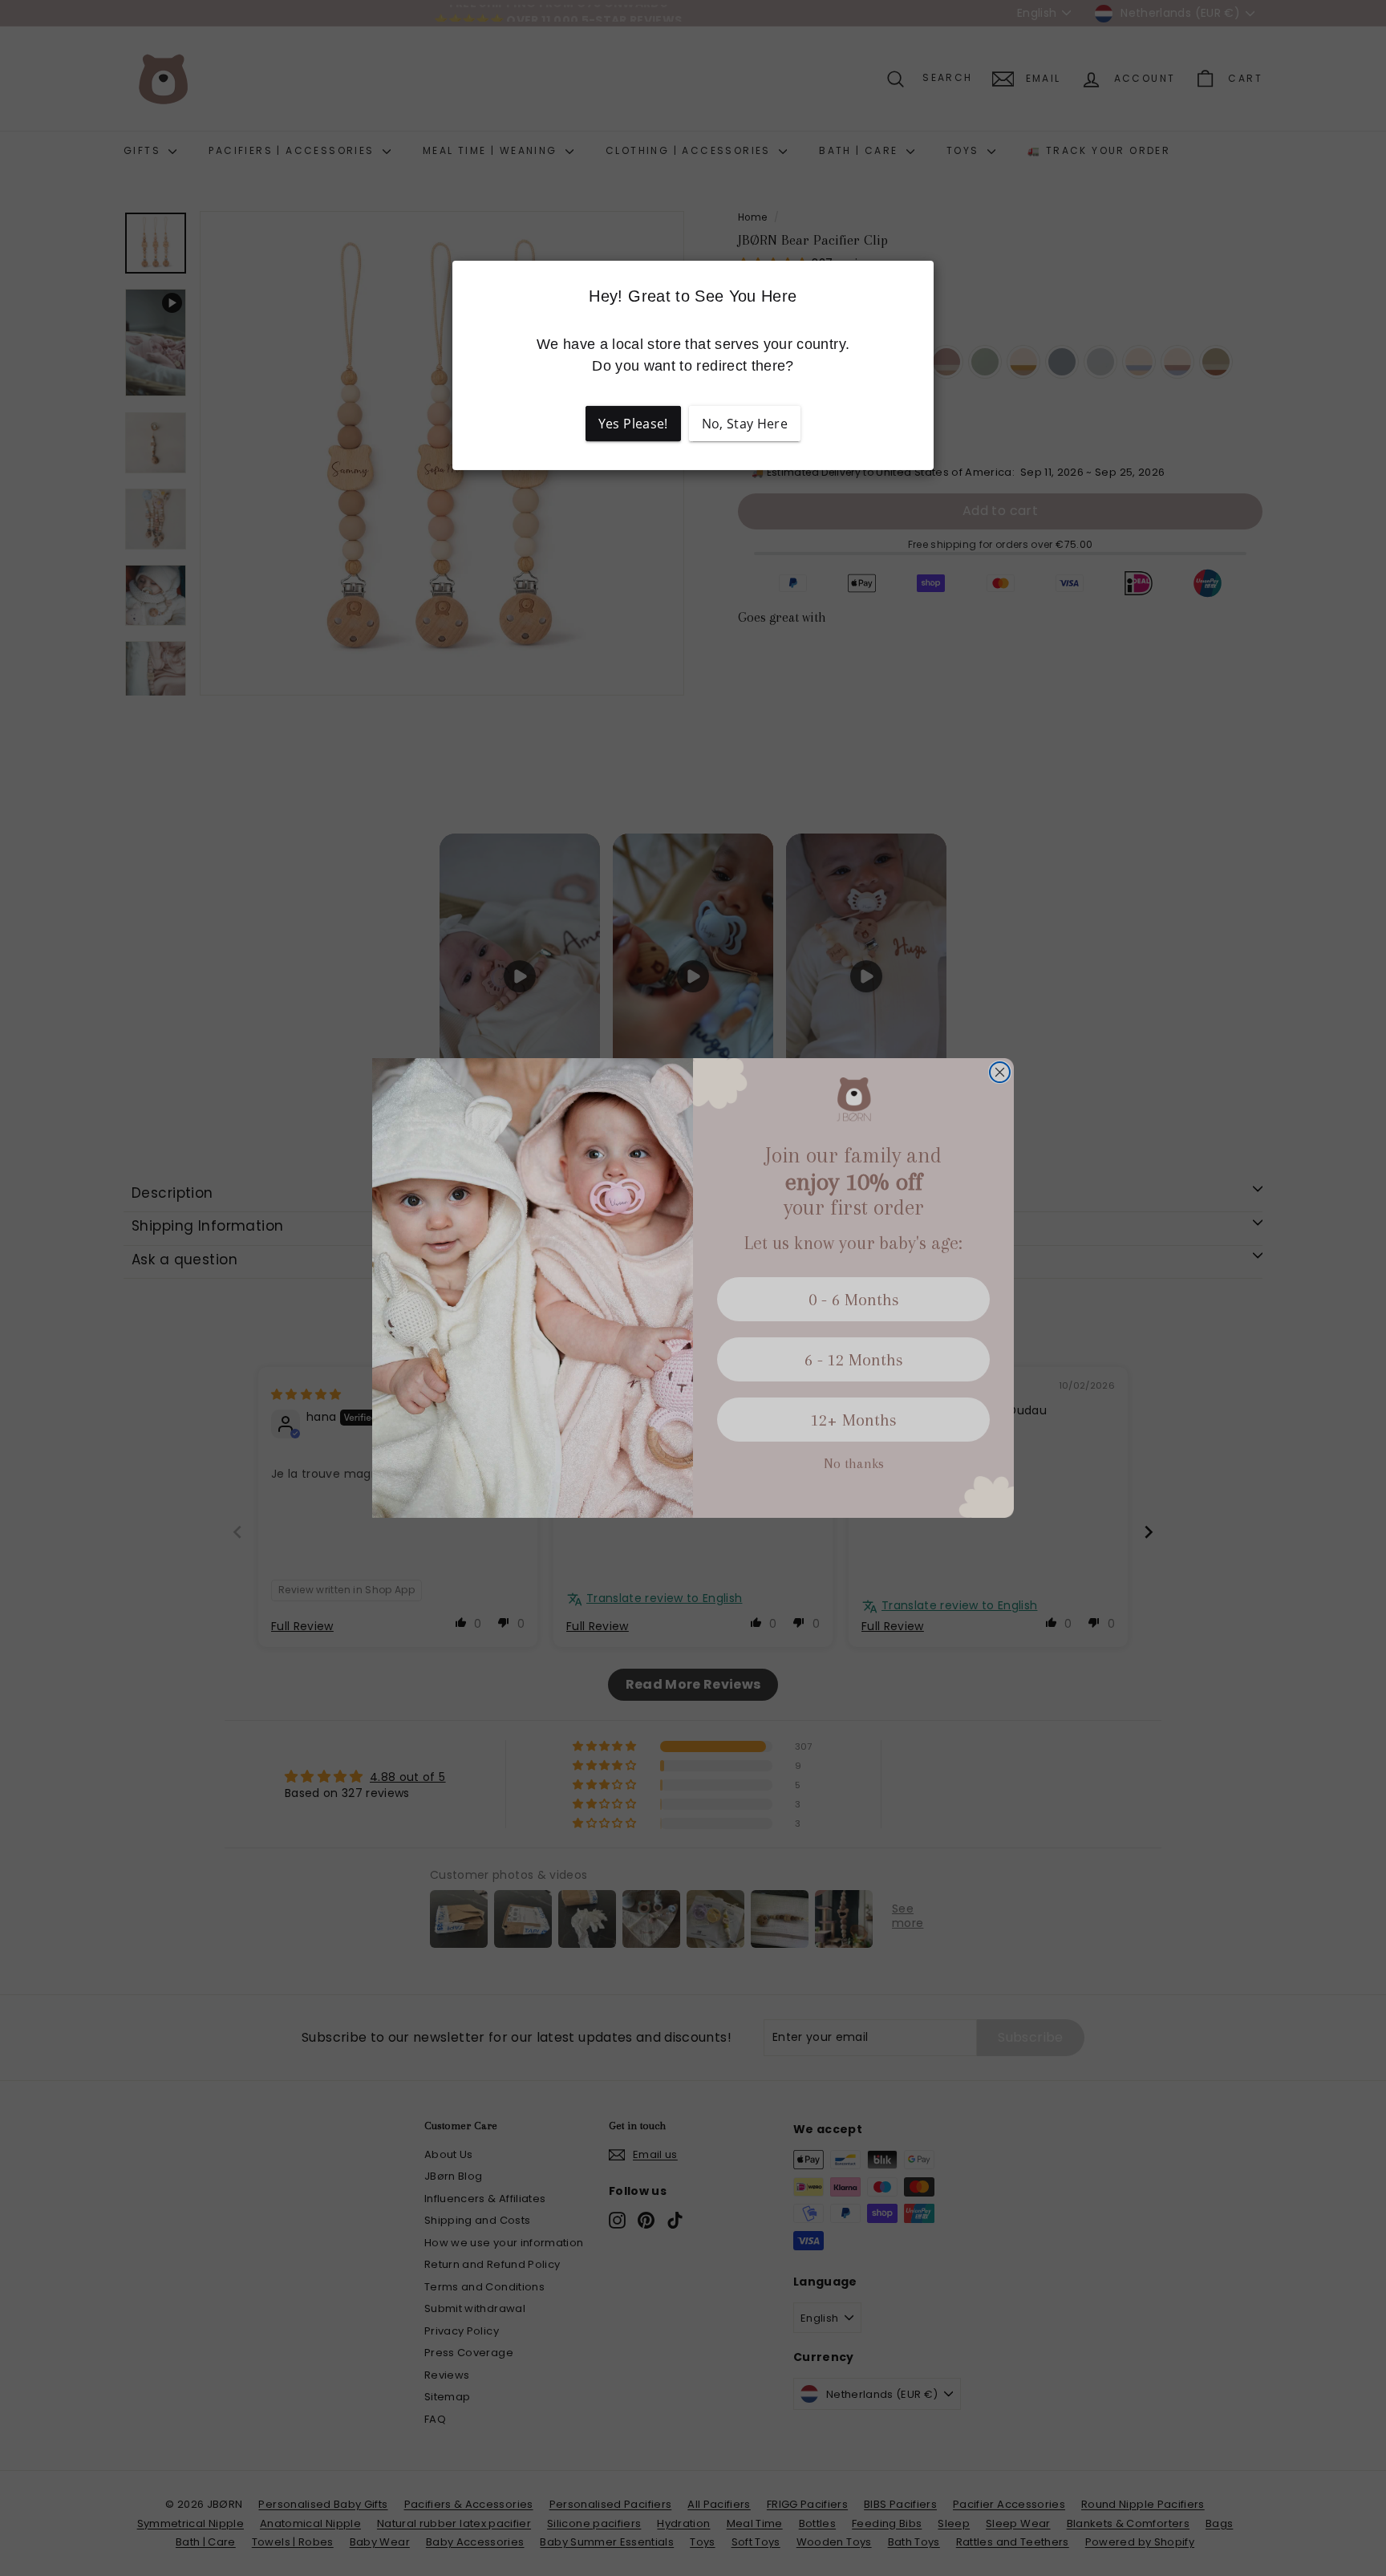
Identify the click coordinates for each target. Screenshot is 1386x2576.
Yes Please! (633, 424)
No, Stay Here (745, 424)
